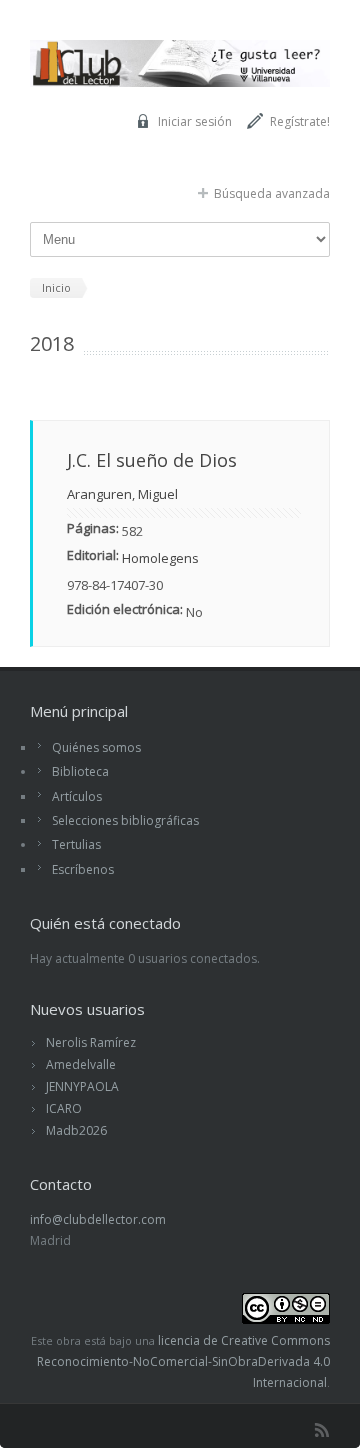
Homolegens (160, 558)
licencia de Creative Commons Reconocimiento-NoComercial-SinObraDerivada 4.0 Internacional (183, 1361)
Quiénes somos (96, 747)
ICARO (64, 1108)
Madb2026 (76, 1130)
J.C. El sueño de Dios (152, 460)
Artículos (77, 796)
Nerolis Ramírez (91, 1042)
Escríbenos (83, 869)
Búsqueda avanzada (272, 193)
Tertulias (76, 844)
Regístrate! (300, 121)
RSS (322, 1430)
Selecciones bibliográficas (125, 820)
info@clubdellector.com (98, 1219)
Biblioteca (80, 771)
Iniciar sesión (195, 121)
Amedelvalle (81, 1064)
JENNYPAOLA (82, 1086)
